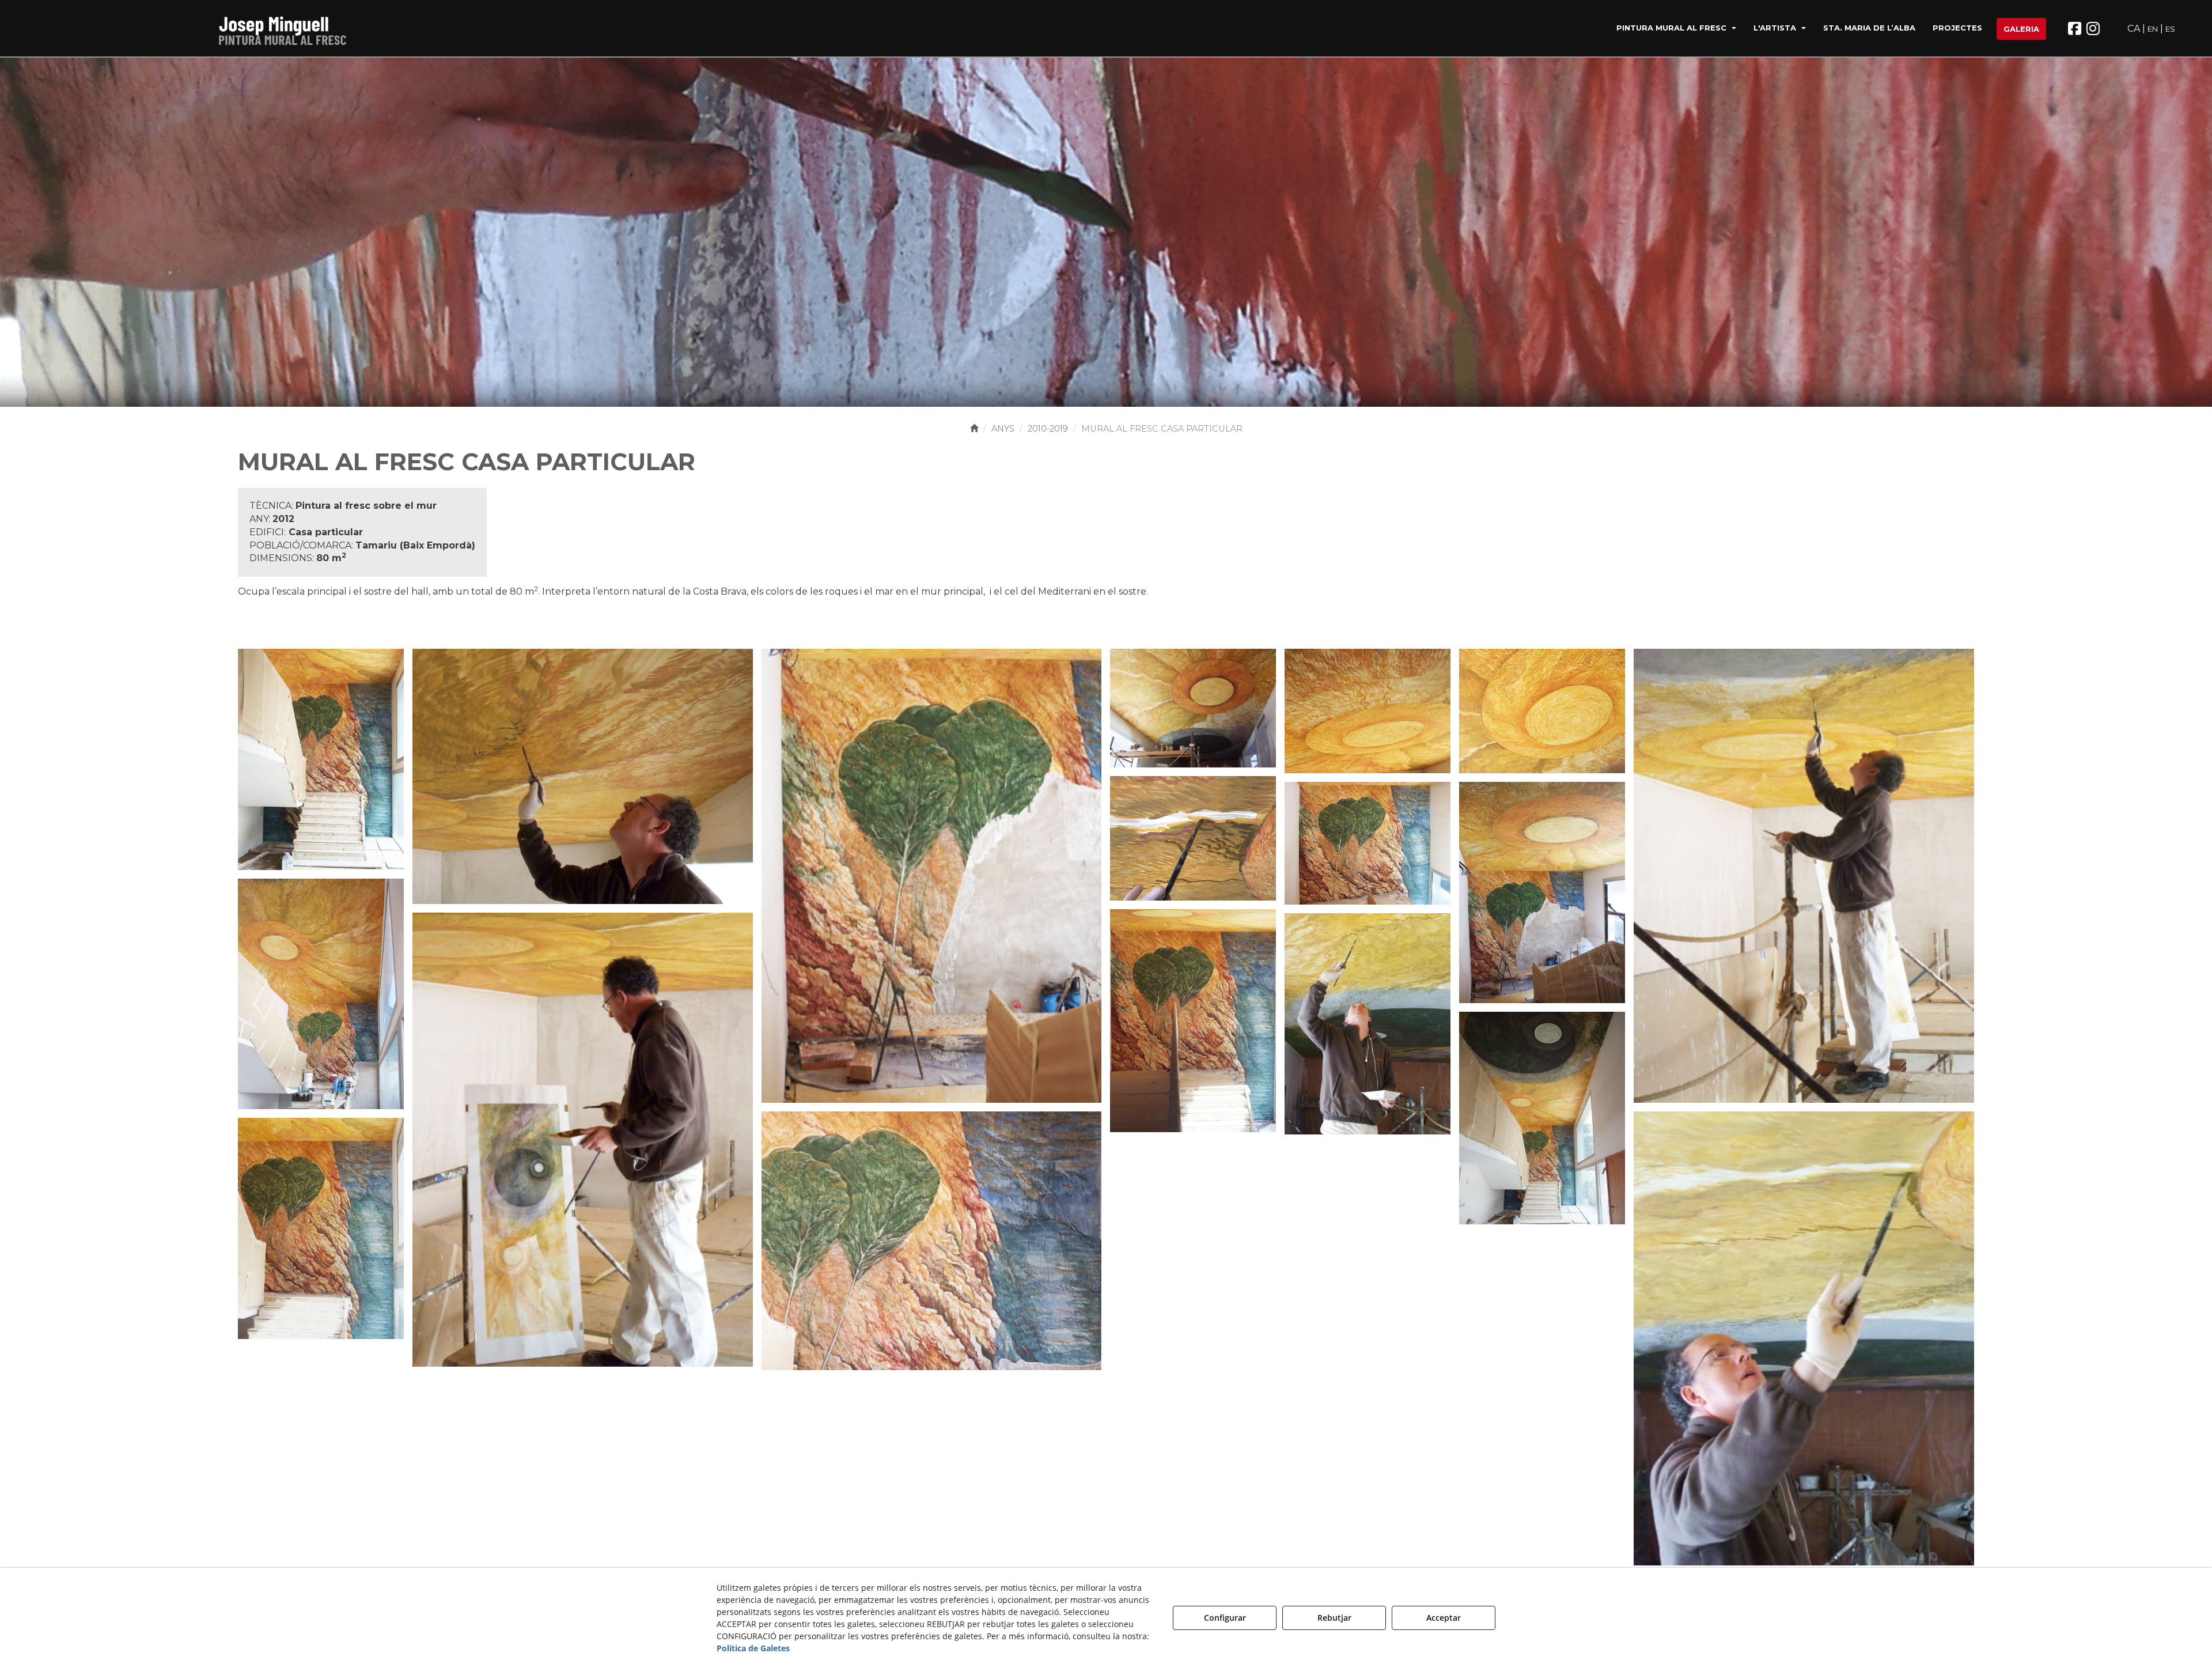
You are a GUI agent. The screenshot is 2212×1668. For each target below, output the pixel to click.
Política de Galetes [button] (753, 1648)
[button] (286, 29)
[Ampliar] (321, 759)
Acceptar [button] (1444, 1618)
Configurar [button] (1225, 1618)
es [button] (2170, 29)
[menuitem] (1676, 29)
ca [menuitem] (2134, 29)
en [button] (2153, 29)
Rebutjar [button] (1334, 1618)
